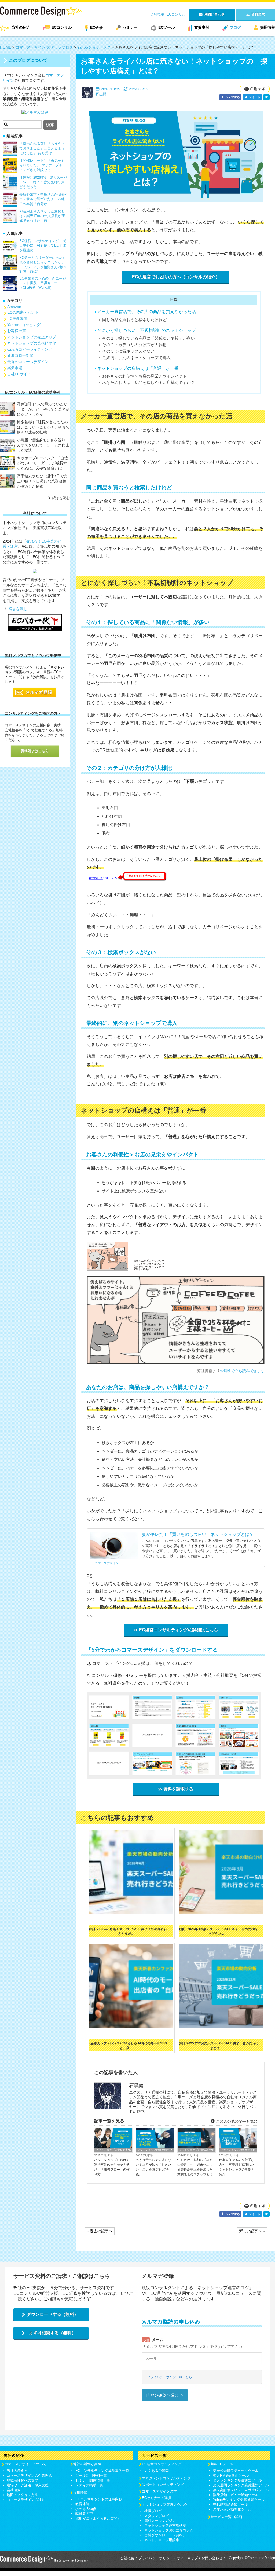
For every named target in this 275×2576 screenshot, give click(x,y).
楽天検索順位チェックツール (236, 2471)
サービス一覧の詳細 (226, 2517)
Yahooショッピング (94, 47)
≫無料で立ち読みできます (242, 1371)
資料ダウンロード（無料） (165, 2535)
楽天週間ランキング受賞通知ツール (241, 2485)
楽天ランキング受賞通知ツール (237, 2480)
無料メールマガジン (160, 2521)
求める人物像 (86, 2509)
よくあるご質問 (157, 2471)
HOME (6, 47)
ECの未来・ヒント (23, 312)
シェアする (232, 97)
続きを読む (61, 498)
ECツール (166, 27)
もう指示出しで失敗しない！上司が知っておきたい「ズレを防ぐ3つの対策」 (153, 2167)
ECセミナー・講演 (157, 2498)
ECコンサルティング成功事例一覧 (102, 2471)
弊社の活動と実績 (87, 2464)
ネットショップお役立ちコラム (169, 2530)
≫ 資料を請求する (176, 1789)
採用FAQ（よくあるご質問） (98, 2518)
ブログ (235, 27)
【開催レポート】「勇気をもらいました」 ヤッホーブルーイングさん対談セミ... (43, 165)
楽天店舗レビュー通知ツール (236, 2495)
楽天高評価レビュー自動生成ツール (241, 2490)
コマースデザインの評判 (26, 2500)
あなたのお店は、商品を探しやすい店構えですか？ (148, 382)
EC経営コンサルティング (162, 2464)
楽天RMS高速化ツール (231, 2476)
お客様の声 (17, 331)
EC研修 (96, 27)
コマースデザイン (107, 1563)
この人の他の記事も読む (236, 2121)
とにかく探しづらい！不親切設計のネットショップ (146, 330)
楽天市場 (15, 368)
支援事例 (202, 27)
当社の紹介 (21, 27)
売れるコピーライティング (30, 349)
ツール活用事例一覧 (91, 2476)
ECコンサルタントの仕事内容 (99, 2499)
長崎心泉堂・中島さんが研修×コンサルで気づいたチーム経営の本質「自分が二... (43, 199)
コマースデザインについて (25, 2464)
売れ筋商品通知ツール (230, 2504)
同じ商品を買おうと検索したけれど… (136, 320)
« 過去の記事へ (100, 2231)
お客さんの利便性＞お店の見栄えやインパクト (144, 376)
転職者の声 (84, 2514)
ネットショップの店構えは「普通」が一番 (138, 368)
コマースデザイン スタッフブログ (44, 47)
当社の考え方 (17, 2471)
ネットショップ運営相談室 (165, 2525)
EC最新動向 (17, 318)
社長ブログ (153, 2511)
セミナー (130, 27)
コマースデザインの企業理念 (29, 2476)
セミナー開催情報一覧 (93, 2480)
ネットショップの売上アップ (32, 337)
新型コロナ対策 (20, 356)
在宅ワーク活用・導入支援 (28, 2485)
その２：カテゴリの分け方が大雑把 (134, 345)
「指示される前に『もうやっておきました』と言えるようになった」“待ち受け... (42, 148)
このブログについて (28, 60)
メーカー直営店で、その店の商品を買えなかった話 (146, 312)
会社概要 (157, 14)
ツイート (254, 97)
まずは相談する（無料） (52, 2333)
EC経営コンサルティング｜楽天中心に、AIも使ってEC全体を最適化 (43, 245)
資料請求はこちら (35, 751)
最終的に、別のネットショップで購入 (136, 358)
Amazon (14, 307)
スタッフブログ (157, 2516)
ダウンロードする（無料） (53, 2314)
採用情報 (267, 27)
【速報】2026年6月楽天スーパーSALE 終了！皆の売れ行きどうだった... (43, 182)
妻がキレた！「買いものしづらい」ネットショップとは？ (198, 1534)
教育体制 (82, 2504)
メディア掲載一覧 (89, 2485)
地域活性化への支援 (22, 2480)
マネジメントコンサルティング (166, 2478)
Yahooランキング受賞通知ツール (239, 2500)
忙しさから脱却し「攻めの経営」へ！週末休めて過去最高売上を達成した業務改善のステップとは (195, 2167)
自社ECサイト (19, 374)
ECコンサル (176, 14)
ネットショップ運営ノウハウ (165, 2504)
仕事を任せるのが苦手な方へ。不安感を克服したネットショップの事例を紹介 (237, 2167)
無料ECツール (222, 2464)
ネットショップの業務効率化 (113, 2150)
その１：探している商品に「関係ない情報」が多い (148, 338)
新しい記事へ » (252, 2231)
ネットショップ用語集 (162, 2540)
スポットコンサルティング (163, 2485)
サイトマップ (187, 2558)
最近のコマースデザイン (28, 362)
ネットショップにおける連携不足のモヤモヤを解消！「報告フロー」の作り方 (112, 2167)
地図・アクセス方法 (22, 2495)
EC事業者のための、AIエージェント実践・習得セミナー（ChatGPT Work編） (43, 283)
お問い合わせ (212, 2558)
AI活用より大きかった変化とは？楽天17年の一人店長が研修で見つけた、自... (42, 216)
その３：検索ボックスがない (128, 351)
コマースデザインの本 (159, 2491)
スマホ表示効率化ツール (232, 2509)
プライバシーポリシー (156, 2558)
